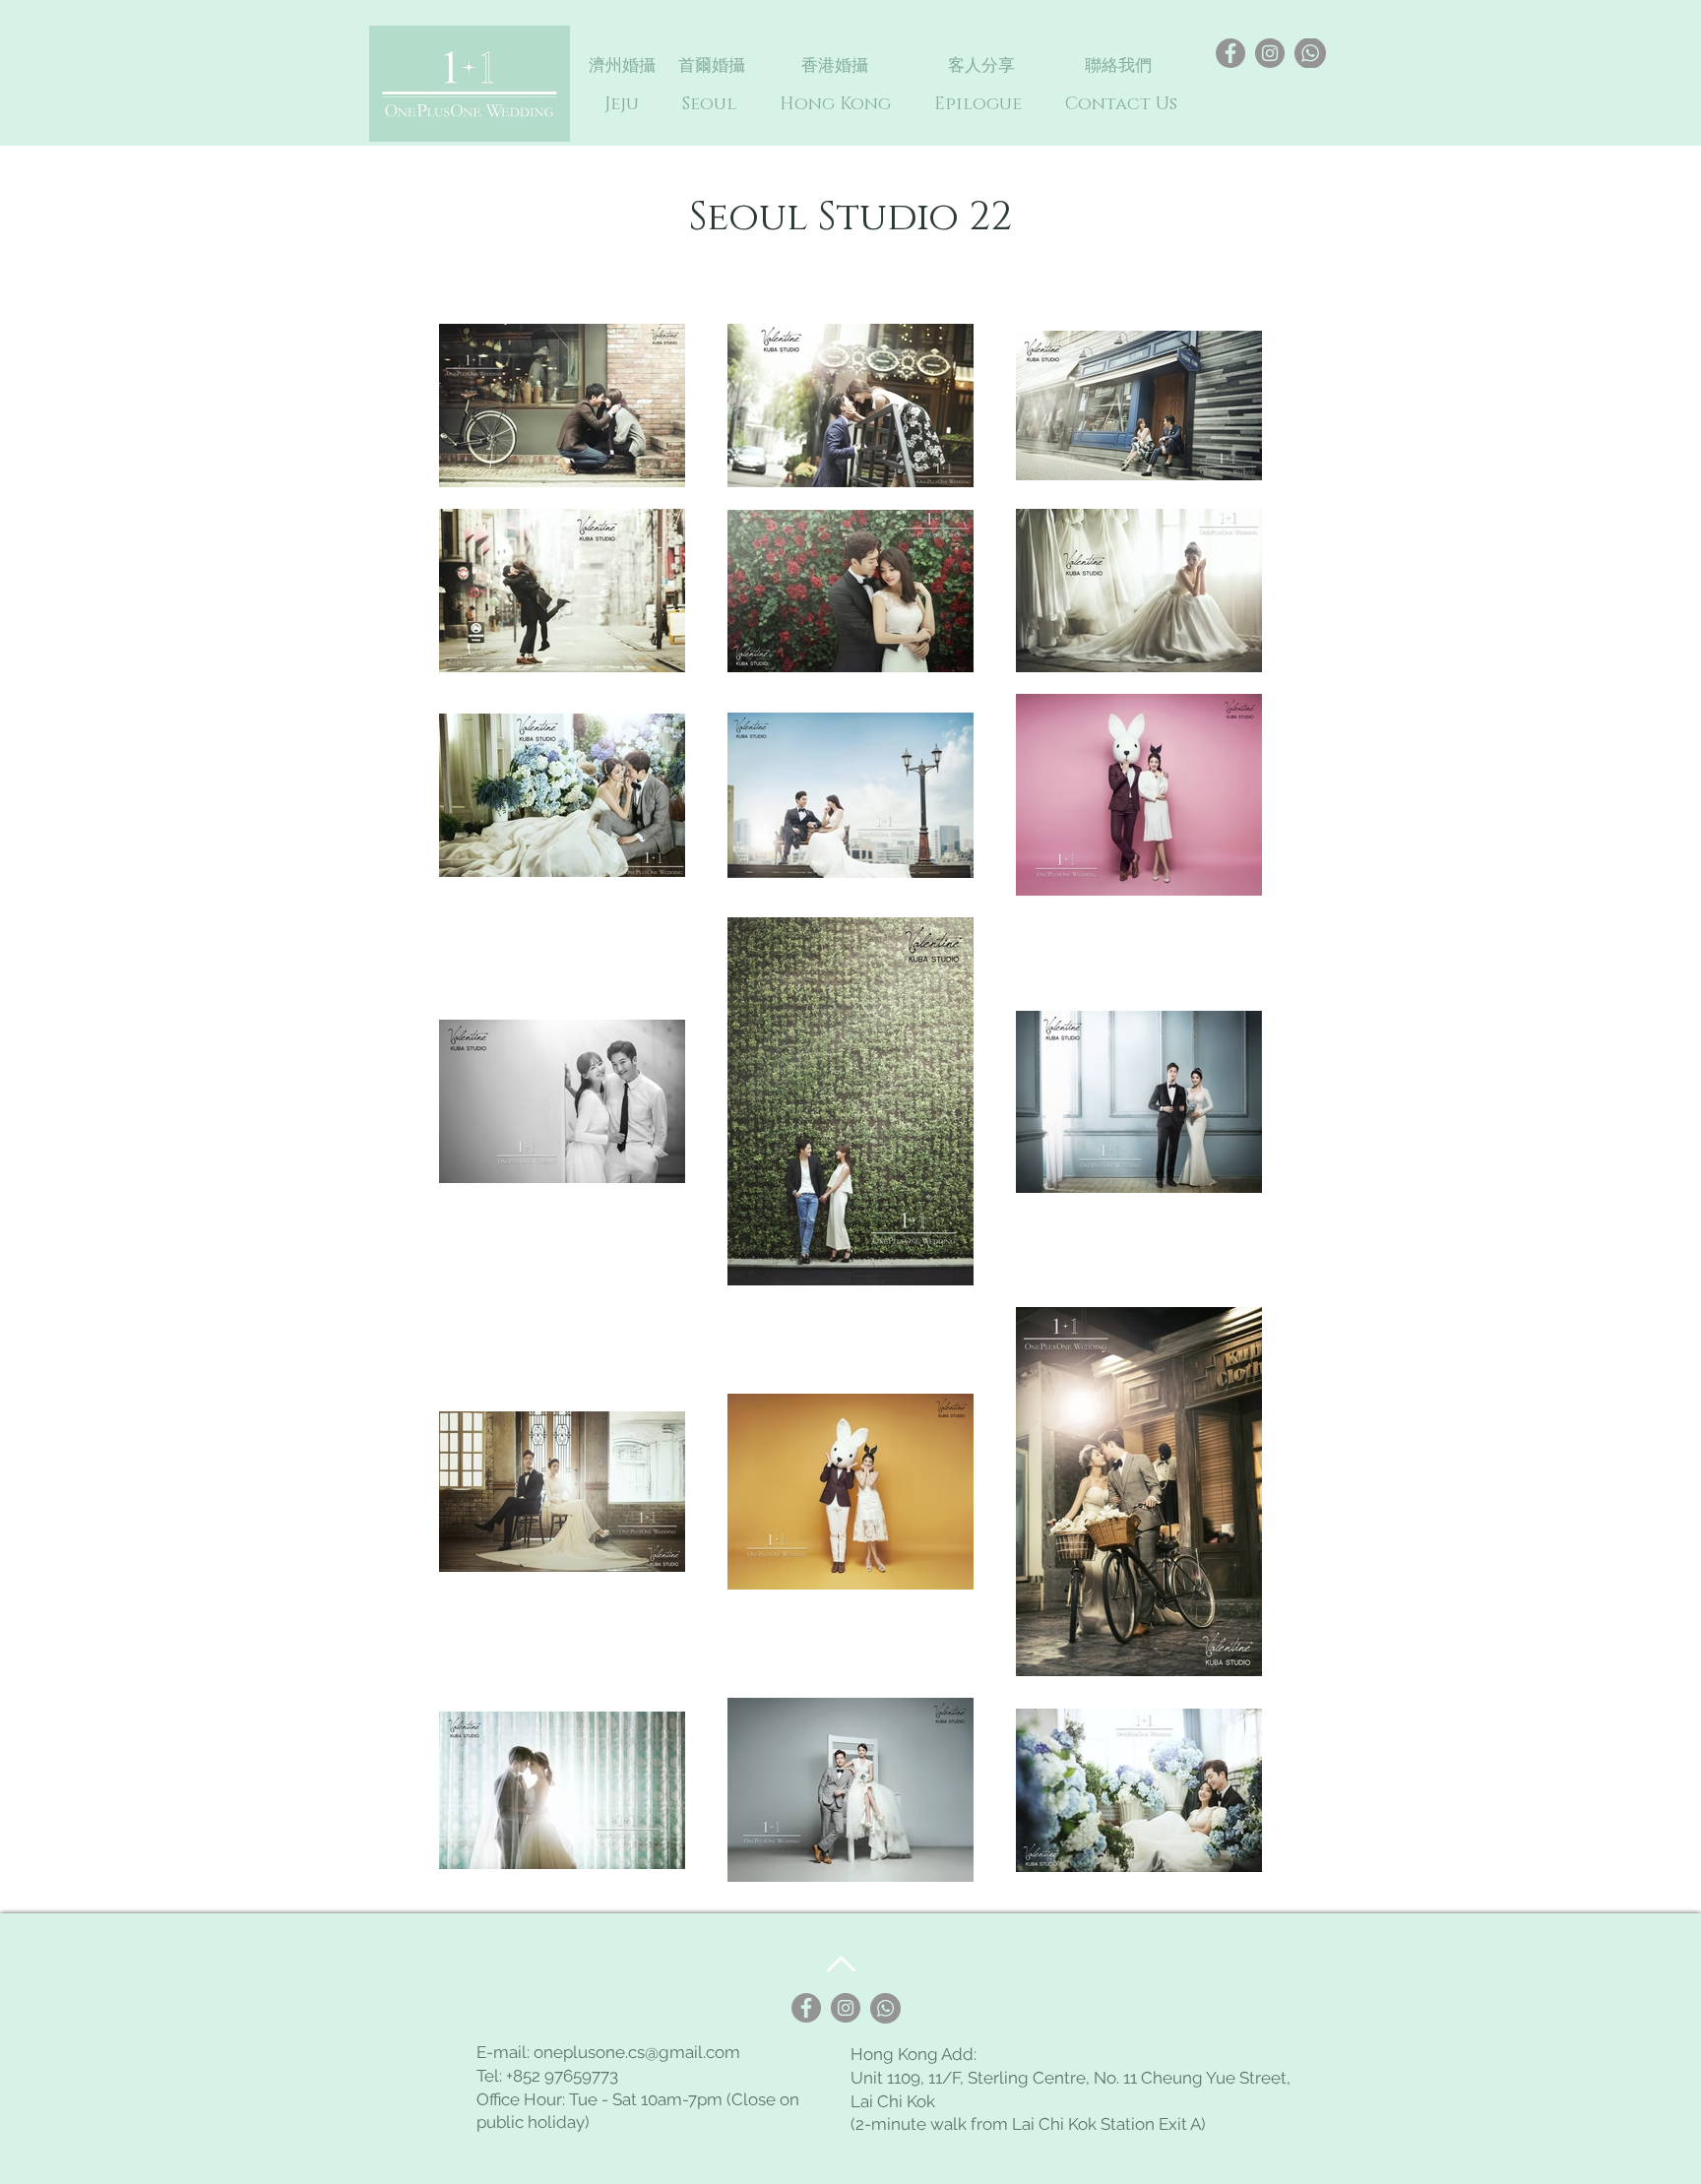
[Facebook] (1230, 53)
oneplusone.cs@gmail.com (637, 2052)
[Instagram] (1270, 53)
